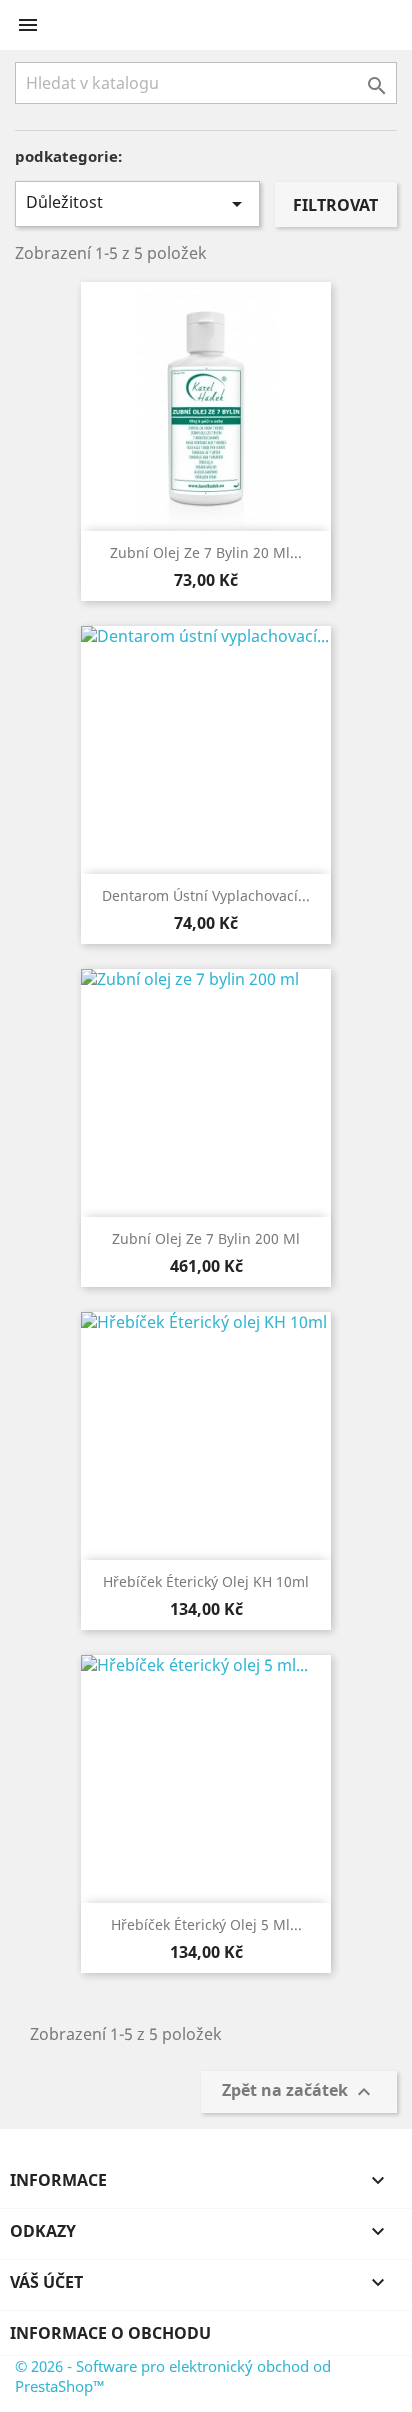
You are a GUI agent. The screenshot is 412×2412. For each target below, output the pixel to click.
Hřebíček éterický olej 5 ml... (206, 1924)
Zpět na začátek (299, 2091)
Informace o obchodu (110, 2333)
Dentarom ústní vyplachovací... (206, 895)
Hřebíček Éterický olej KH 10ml (206, 1581)
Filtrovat (335, 205)
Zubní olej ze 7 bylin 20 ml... (206, 552)
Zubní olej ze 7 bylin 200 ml (206, 1238)
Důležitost (137, 203)
